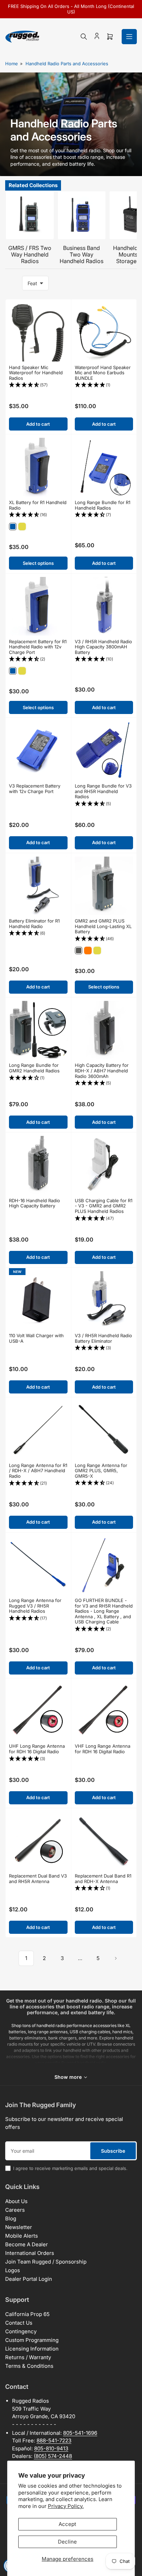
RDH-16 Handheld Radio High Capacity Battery (34, 1203)
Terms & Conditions (29, 2366)
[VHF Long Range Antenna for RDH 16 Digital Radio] (104, 1711)
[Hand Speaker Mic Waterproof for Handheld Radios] (38, 332)
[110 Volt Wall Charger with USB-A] (38, 1301)
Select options (38, 563)
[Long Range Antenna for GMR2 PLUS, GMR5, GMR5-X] (104, 1430)
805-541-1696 (80, 2433)
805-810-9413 (51, 2448)
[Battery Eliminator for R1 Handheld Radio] (38, 886)
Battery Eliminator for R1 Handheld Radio (34, 924)
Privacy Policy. (66, 2506)
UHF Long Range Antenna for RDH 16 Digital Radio (37, 1749)
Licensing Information (32, 2349)
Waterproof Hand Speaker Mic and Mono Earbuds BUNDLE (103, 373)
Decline (67, 2542)
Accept (67, 2524)
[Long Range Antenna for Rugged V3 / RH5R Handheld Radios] (38, 1565)
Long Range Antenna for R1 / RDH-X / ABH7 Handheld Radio (38, 1471)
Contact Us (19, 2323)
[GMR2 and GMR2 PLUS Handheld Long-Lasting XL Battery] (104, 886)
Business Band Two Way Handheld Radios (82, 254)
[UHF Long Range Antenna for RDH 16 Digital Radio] (38, 1711)
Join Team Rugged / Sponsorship (46, 2262)
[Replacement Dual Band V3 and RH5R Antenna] (38, 1841)
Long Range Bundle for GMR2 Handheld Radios (34, 1068)
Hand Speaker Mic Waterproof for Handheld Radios (36, 373)
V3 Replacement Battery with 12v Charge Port (35, 789)
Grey (79, 951)
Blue (13, 527)
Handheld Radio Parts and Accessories (67, 64)
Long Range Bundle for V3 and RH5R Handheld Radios (103, 791)
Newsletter (19, 2227)
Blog (11, 2218)
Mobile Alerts (22, 2236)
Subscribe (113, 2151)
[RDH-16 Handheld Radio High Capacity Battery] (38, 1165)
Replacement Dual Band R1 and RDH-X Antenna (103, 1879)
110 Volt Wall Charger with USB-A (36, 1338)
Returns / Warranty (28, 2357)
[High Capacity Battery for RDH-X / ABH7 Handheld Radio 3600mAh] (104, 1030)
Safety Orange (88, 951)
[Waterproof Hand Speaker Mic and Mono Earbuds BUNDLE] (104, 332)
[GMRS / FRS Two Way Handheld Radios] (30, 215)
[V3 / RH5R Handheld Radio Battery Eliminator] (104, 1301)
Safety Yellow (22, 527)
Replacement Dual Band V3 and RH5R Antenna (38, 1879)
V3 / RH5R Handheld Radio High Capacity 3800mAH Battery (103, 647)
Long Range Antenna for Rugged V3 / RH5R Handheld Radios (35, 1606)
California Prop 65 (27, 2314)
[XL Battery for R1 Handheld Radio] (38, 467)
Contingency (21, 2331)
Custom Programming (32, 2340)
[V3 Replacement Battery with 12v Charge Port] (38, 751)
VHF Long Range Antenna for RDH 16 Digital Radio (103, 1749)
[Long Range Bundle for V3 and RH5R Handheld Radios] (104, 751)
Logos (13, 2270)
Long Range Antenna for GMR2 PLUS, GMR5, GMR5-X (101, 1471)
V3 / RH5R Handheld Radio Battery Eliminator (103, 1338)
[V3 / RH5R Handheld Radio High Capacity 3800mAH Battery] (104, 606)
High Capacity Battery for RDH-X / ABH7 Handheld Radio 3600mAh (102, 1070)
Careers (15, 2210)
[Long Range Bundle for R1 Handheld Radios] (104, 467)
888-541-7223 (54, 2440)
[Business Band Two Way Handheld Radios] (82, 215)
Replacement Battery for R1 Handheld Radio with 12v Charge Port (38, 647)
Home (12, 64)
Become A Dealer (27, 2244)
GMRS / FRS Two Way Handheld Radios (30, 254)
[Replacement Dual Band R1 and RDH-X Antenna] (104, 1841)
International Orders (30, 2253)
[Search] (84, 37)
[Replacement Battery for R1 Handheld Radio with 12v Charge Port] (38, 606)
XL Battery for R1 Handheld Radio (38, 505)
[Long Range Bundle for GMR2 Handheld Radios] (38, 1030)
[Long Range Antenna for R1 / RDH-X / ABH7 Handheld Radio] (38, 1430)
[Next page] (116, 1958)
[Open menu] (129, 37)
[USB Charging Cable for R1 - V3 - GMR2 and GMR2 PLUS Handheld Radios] (104, 1165)
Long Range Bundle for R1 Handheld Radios (103, 505)
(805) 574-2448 (53, 2456)
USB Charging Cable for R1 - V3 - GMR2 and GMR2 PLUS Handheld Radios (104, 1206)
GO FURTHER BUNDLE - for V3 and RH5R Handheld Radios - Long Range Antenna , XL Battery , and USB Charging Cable (104, 1611)
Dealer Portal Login (29, 2279)
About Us (16, 2201)
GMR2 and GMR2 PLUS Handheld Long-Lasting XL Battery (103, 926)
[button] (38, 385)
